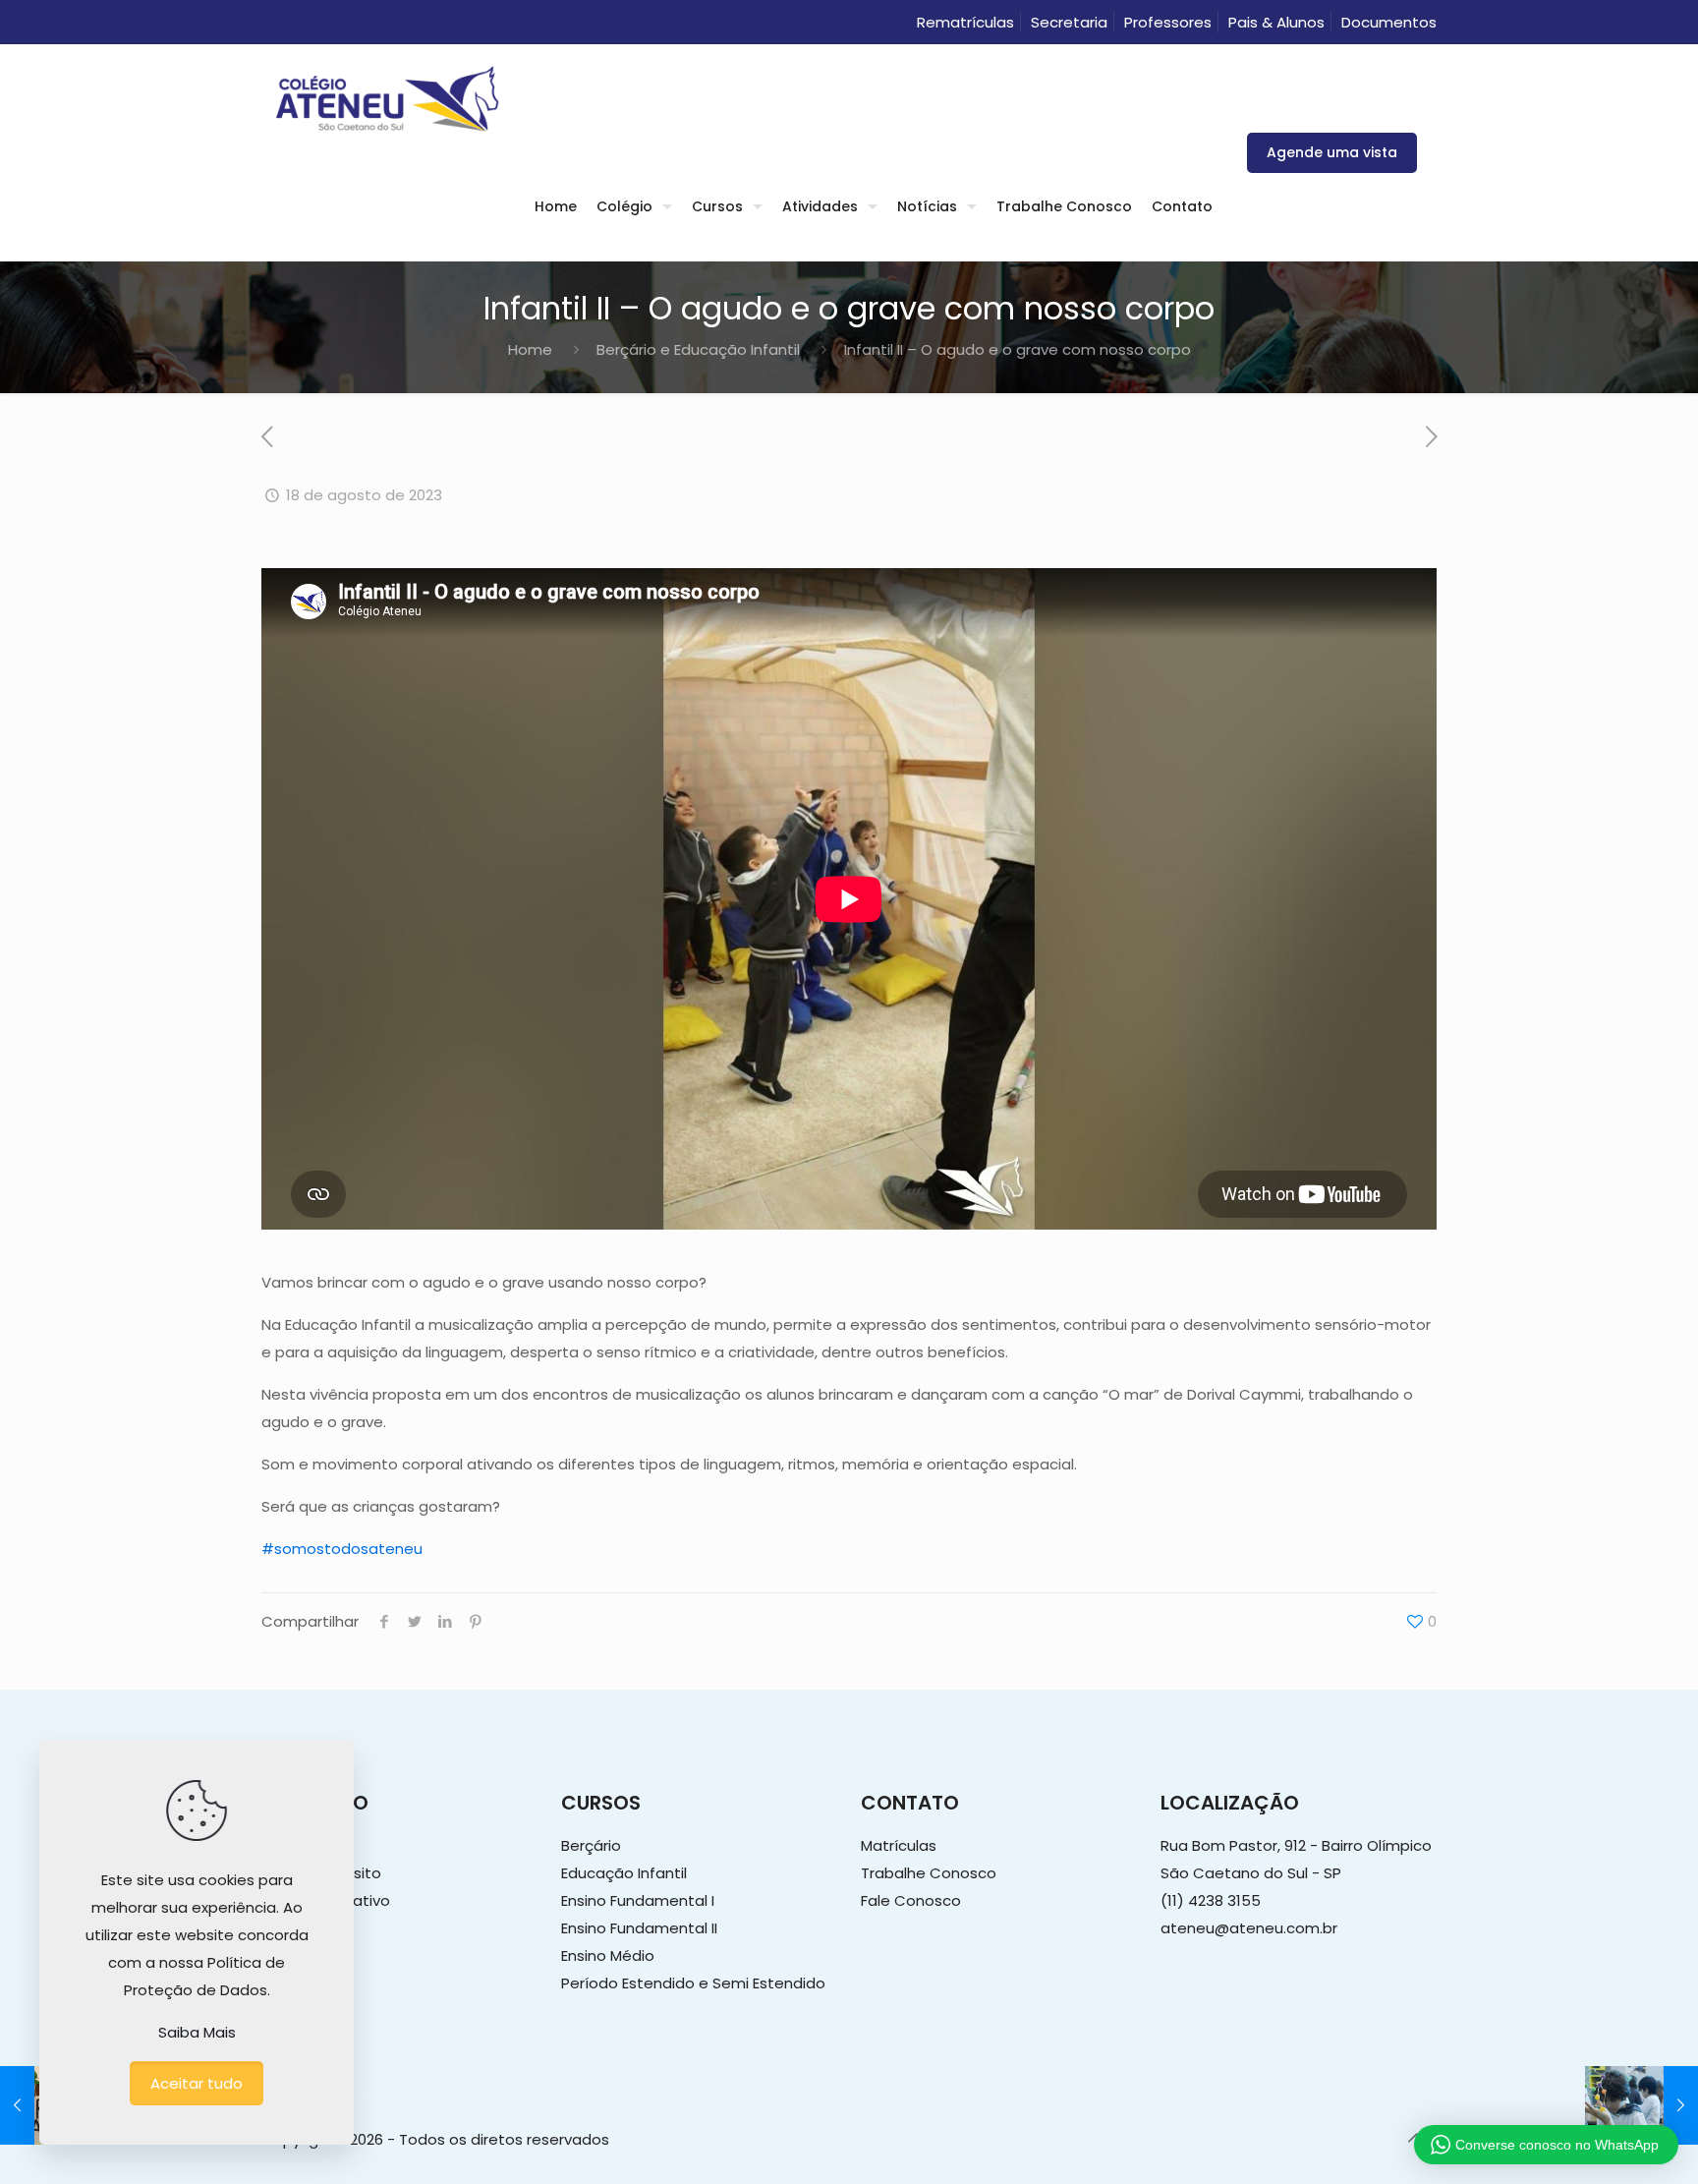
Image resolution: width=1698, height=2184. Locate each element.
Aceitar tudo (197, 2083)
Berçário (591, 1845)
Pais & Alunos (1276, 22)
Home (530, 349)
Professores (1168, 22)
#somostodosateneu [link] (342, 1549)
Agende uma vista (1332, 152)
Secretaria (1069, 22)
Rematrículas (965, 22)
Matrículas (899, 1845)
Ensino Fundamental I (638, 1900)
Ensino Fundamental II (639, 1928)
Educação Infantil (624, 1873)
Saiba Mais (197, 2032)
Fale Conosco (911, 1900)
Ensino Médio (608, 1955)
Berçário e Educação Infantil (698, 349)
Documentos (1389, 22)
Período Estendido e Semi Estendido (693, 1983)
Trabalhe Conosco (929, 1873)
